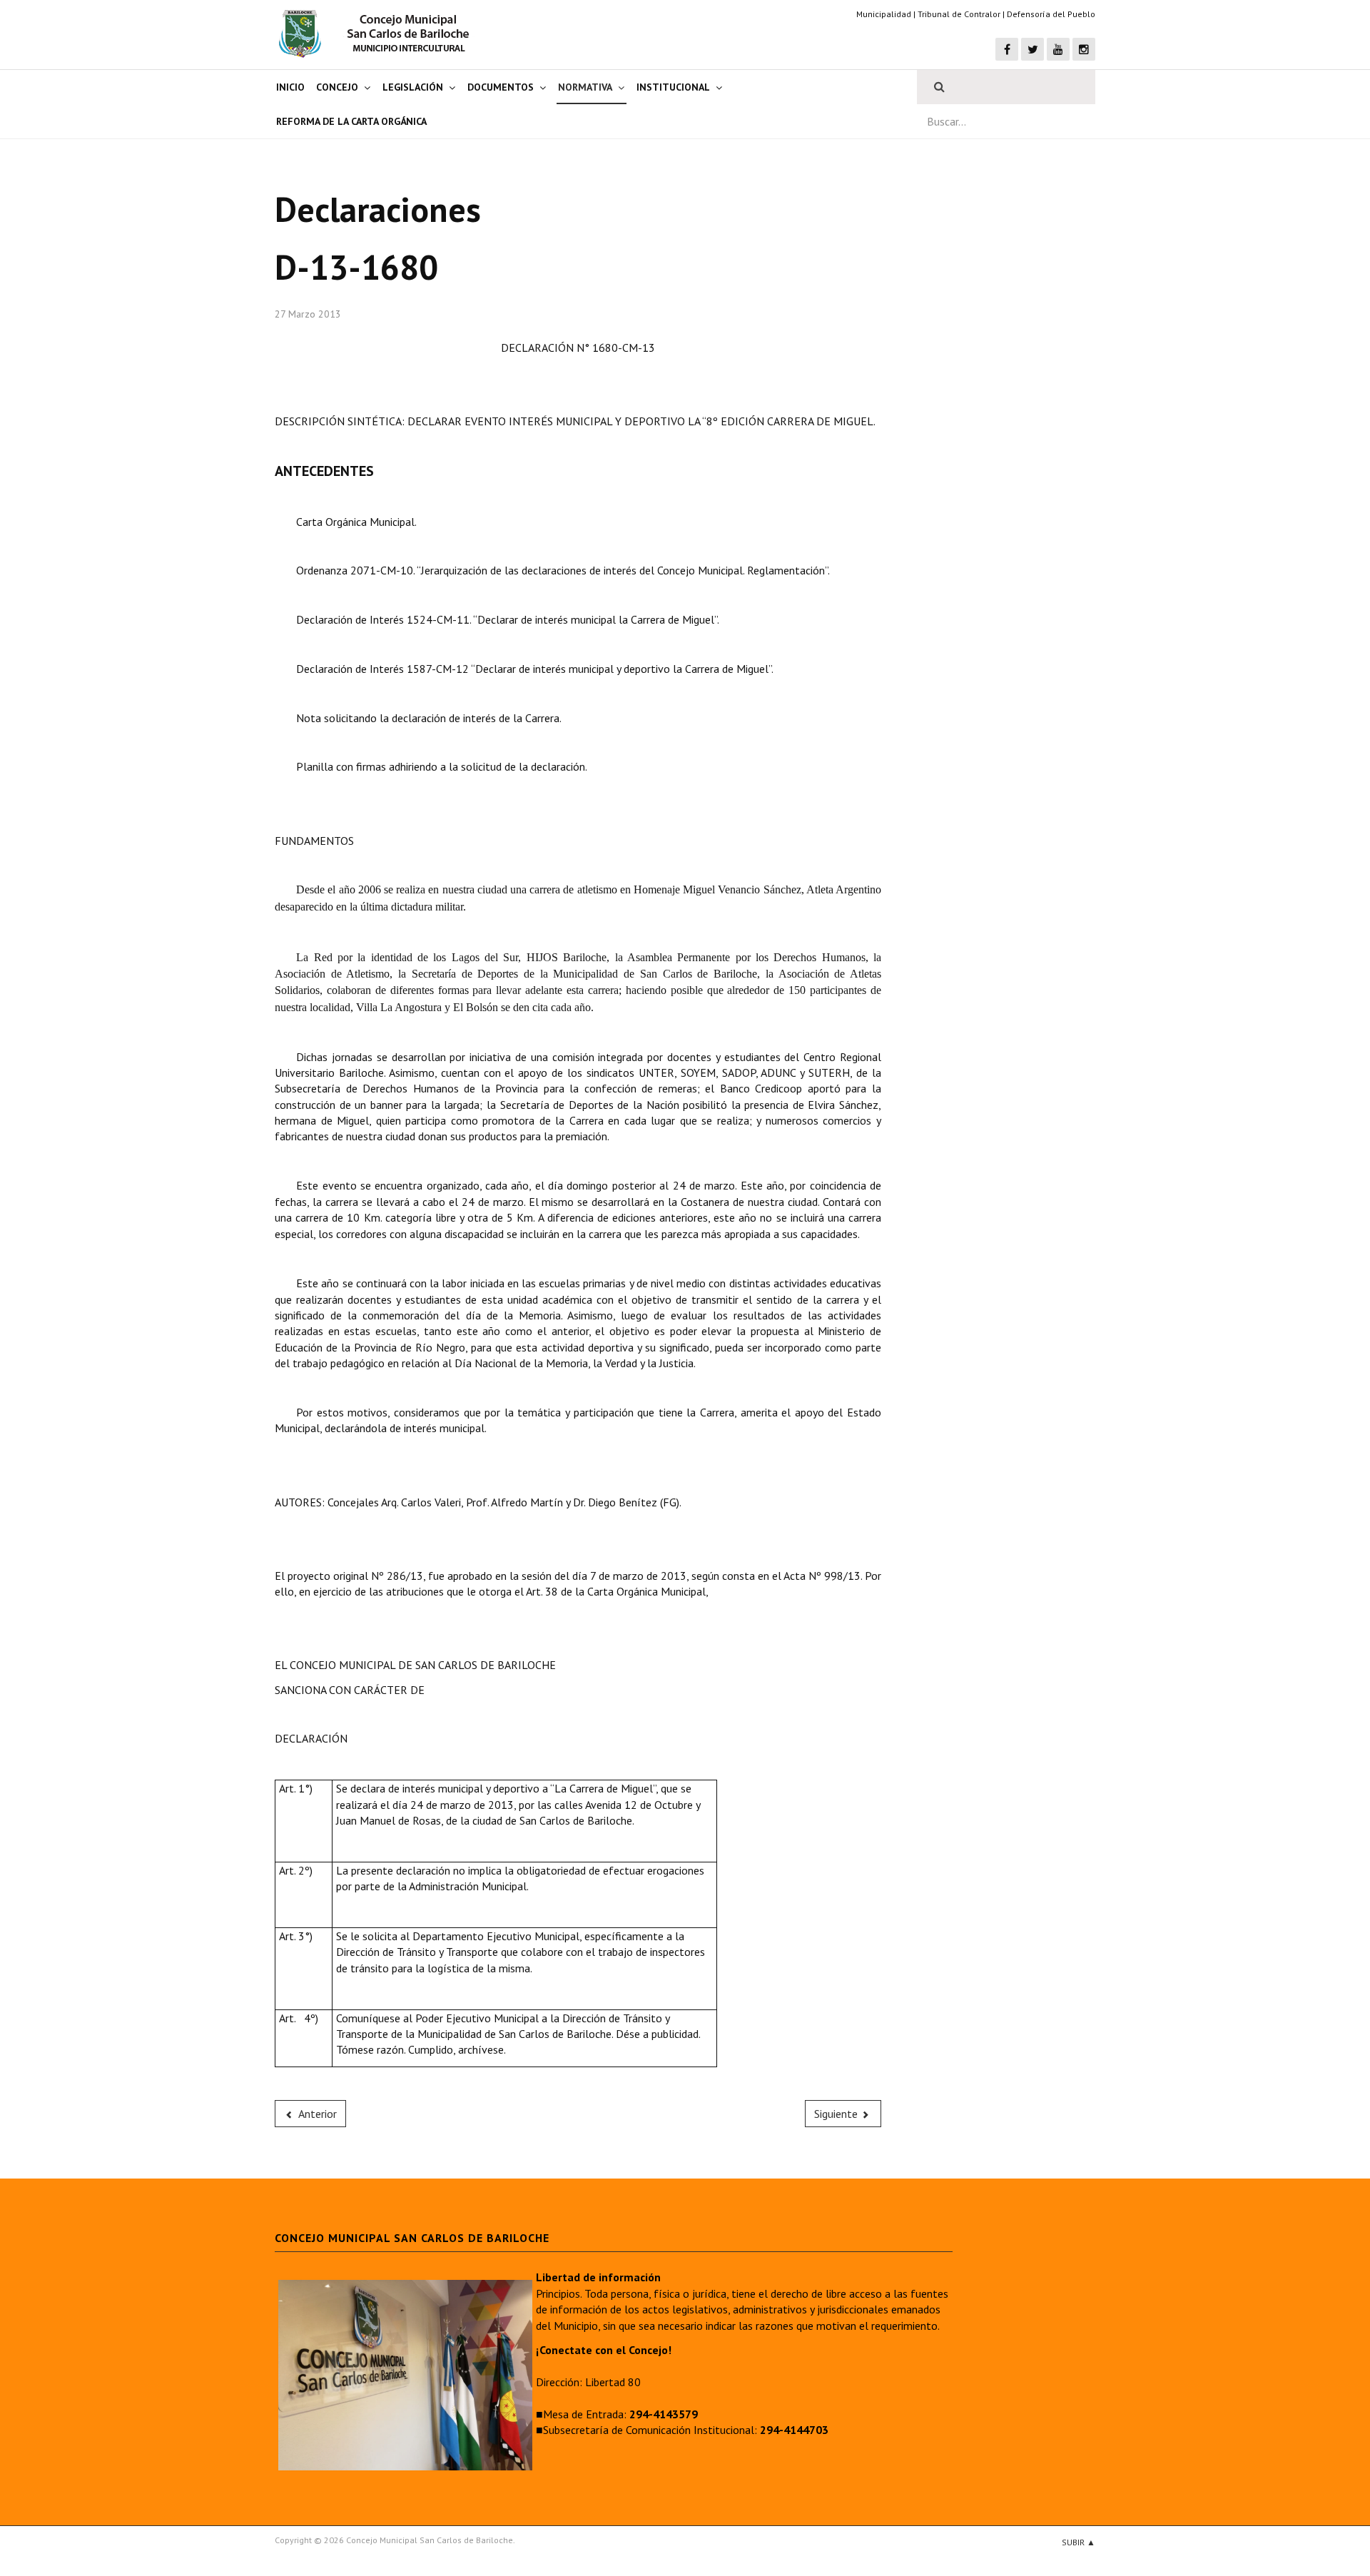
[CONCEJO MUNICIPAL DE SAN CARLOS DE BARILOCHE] (378, 34)
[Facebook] (1007, 49)
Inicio (290, 87)
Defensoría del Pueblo (1051, 14)
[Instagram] (1084, 49)
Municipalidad (884, 14)
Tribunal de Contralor (959, 14)
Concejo (337, 87)
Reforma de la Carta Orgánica (351, 121)
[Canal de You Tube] (1058, 49)
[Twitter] (1032, 49)
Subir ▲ (1079, 2542)
